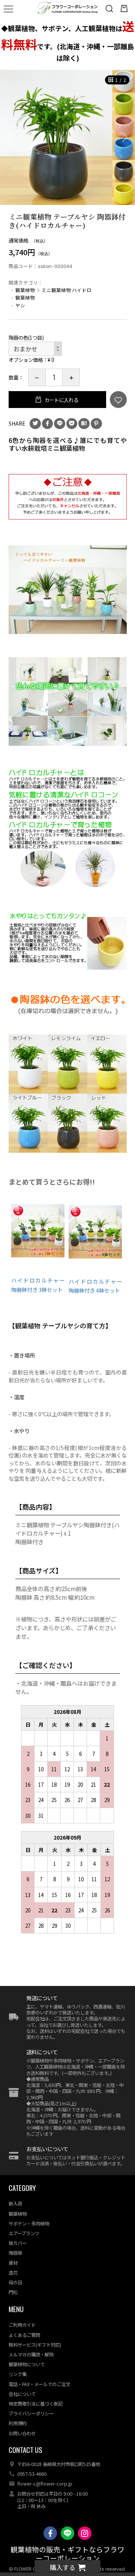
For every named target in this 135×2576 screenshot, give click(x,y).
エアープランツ (24, 2233)
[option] (67, 137)
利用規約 (18, 2423)
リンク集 (18, 2374)
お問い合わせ (22, 2433)
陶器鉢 (15, 2253)
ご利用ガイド (22, 2325)
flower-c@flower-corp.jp (45, 2484)
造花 (13, 2273)
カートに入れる (61, 400)
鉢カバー (18, 2243)
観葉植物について (27, 2364)
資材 (13, 2263)
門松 (13, 2292)
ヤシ (20, 305)
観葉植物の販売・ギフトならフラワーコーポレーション (67, 2554)
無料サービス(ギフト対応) (35, 2345)
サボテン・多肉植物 (29, 2224)
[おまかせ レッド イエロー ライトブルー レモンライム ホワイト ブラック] (35, 349)
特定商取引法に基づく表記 (36, 2404)
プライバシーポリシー (31, 2413)
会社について (22, 2394)
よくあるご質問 (24, 2335)
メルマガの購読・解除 (31, 2355)
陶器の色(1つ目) (26, 337)
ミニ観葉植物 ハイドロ (67, 290)
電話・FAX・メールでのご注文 (39, 2384)
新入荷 (15, 2204)
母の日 (15, 2282)
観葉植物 (25, 290)
